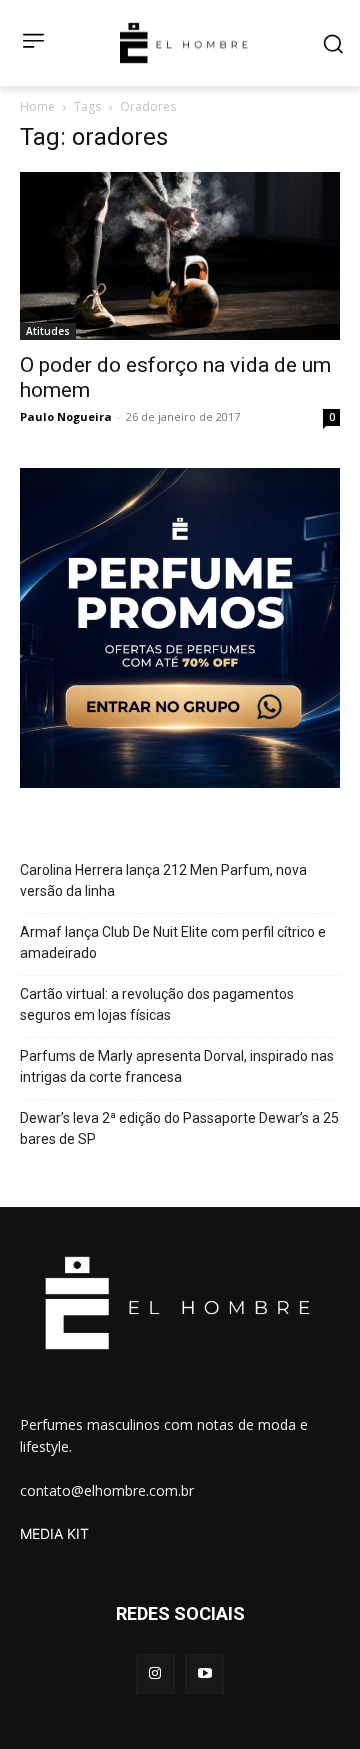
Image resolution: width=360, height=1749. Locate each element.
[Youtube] (204, 1673)
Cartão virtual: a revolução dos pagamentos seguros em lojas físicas (157, 1004)
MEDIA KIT (54, 1533)
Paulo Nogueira (66, 416)
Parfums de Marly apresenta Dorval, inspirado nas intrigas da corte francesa (177, 1066)
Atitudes (48, 331)
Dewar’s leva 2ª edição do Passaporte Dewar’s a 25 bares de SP (179, 1128)
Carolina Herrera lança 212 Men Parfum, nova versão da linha (163, 880)
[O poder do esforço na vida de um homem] (180, 256)
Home (37, 106)
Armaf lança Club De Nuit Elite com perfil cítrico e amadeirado (173, 942)
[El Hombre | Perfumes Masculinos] (184, 43)
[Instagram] (155, 1673)
